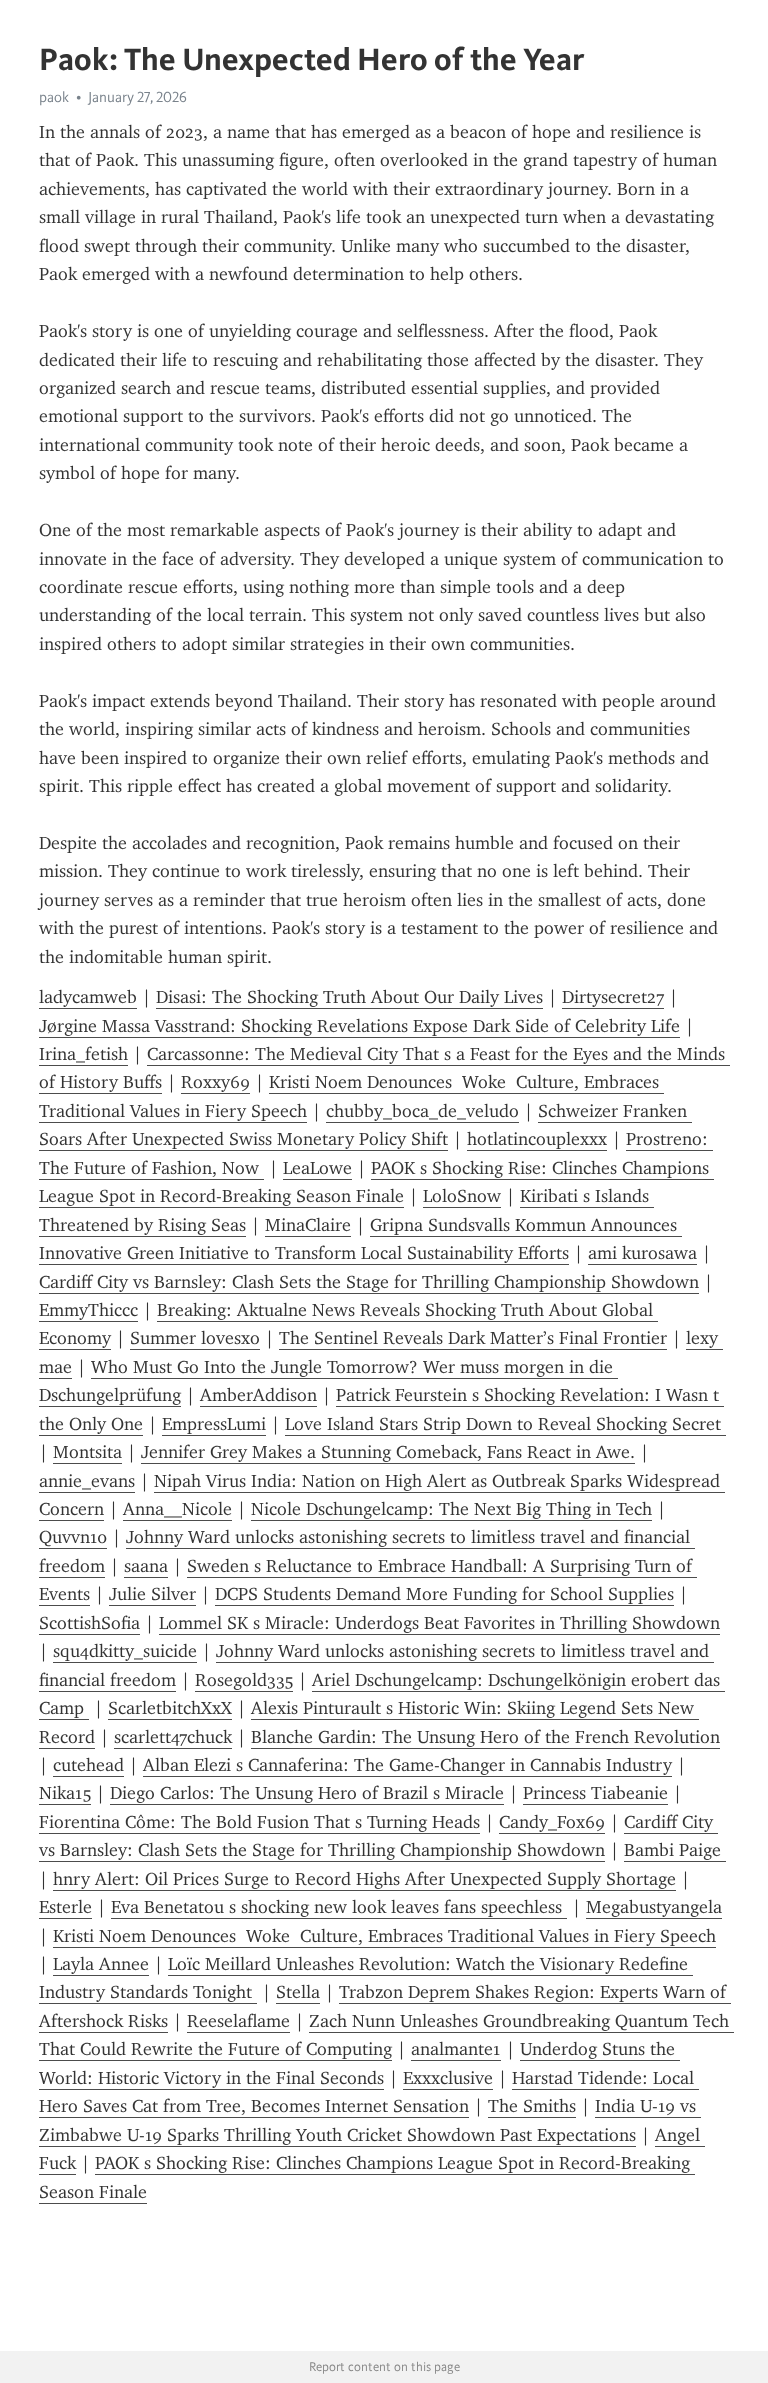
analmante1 (456, 2049)
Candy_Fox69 (552, 1822)
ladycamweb (88, 997)
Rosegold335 (244, 1680)
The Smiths (532, 2106)
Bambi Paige (675, 1850)
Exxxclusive (448, 2078)
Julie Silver (152, 1594)
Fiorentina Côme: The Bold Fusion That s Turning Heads (259, 1822)
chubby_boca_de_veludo (422, 1111)
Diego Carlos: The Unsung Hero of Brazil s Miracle (307, 1793)
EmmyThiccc (88, 1310)
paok (54, 97)
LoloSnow (462, 1196)
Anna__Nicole (177, 1509)
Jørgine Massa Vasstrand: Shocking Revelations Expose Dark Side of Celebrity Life (359, 1026)
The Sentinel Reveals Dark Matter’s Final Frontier (473, 1338)
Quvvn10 (73, 1537)
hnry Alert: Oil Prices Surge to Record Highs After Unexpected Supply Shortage (364, 1879)
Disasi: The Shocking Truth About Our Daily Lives (349, 997)
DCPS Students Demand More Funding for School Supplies (444, 1594)
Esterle (65, 1907)
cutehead (88, 1765)
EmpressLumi (214, 1424)
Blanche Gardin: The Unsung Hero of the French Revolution (485, 1737)
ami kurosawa (642, 1253)
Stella (298, 1992)
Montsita (87, 1452)
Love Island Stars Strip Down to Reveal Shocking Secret (505, 1424)
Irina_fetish (83, 1054)
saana (146, 1566)
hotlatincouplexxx (537, 1139)
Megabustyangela (654, 1907)
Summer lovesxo (195, 1338)
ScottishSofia (89, 1623)
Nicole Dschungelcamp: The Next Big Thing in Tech (451, 1509)
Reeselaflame (238, 2021)
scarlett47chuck (173, 1737)
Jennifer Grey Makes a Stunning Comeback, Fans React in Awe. (388, 1452)
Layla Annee (101, 1964)
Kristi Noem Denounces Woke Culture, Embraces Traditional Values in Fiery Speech (384, 1936)
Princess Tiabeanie (595, 1793)
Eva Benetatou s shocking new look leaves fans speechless (339, 1907)
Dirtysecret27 (613, 997)
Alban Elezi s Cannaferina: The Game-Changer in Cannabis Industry (407, 1765)
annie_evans (87, 1481)
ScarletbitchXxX (170, 1708)
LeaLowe (317, 1168)
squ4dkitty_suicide (125, 1651)
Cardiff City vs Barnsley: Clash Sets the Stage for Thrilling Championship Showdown (369, 1282)
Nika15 (65, 1793)
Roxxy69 (215, 1082)
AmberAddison (258, 1395)
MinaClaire (308, 1225)
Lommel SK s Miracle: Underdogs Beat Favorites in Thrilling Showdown (439, 1623)
